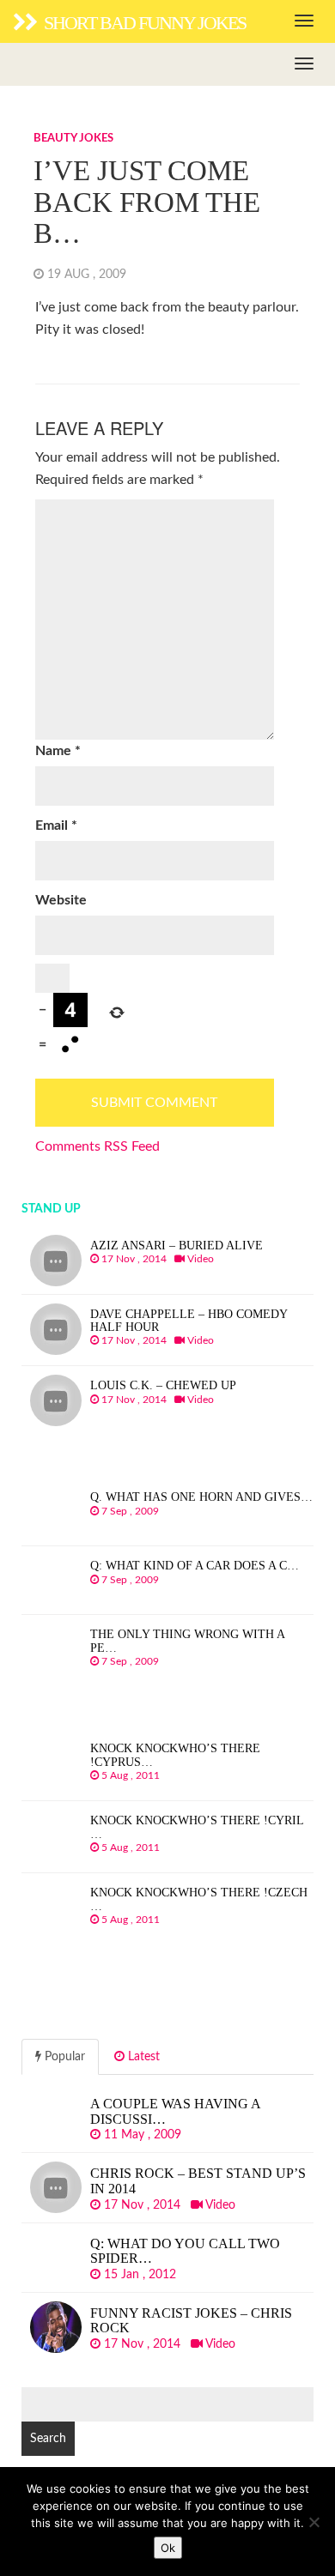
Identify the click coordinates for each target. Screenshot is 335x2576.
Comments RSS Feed (97, 1146)
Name (58, 751)
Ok (168, 2548)
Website (61, 900)
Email (56, 825)
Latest (142, 2057)
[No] (314, 2522)
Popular (63, 2057)
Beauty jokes (73, 139)
